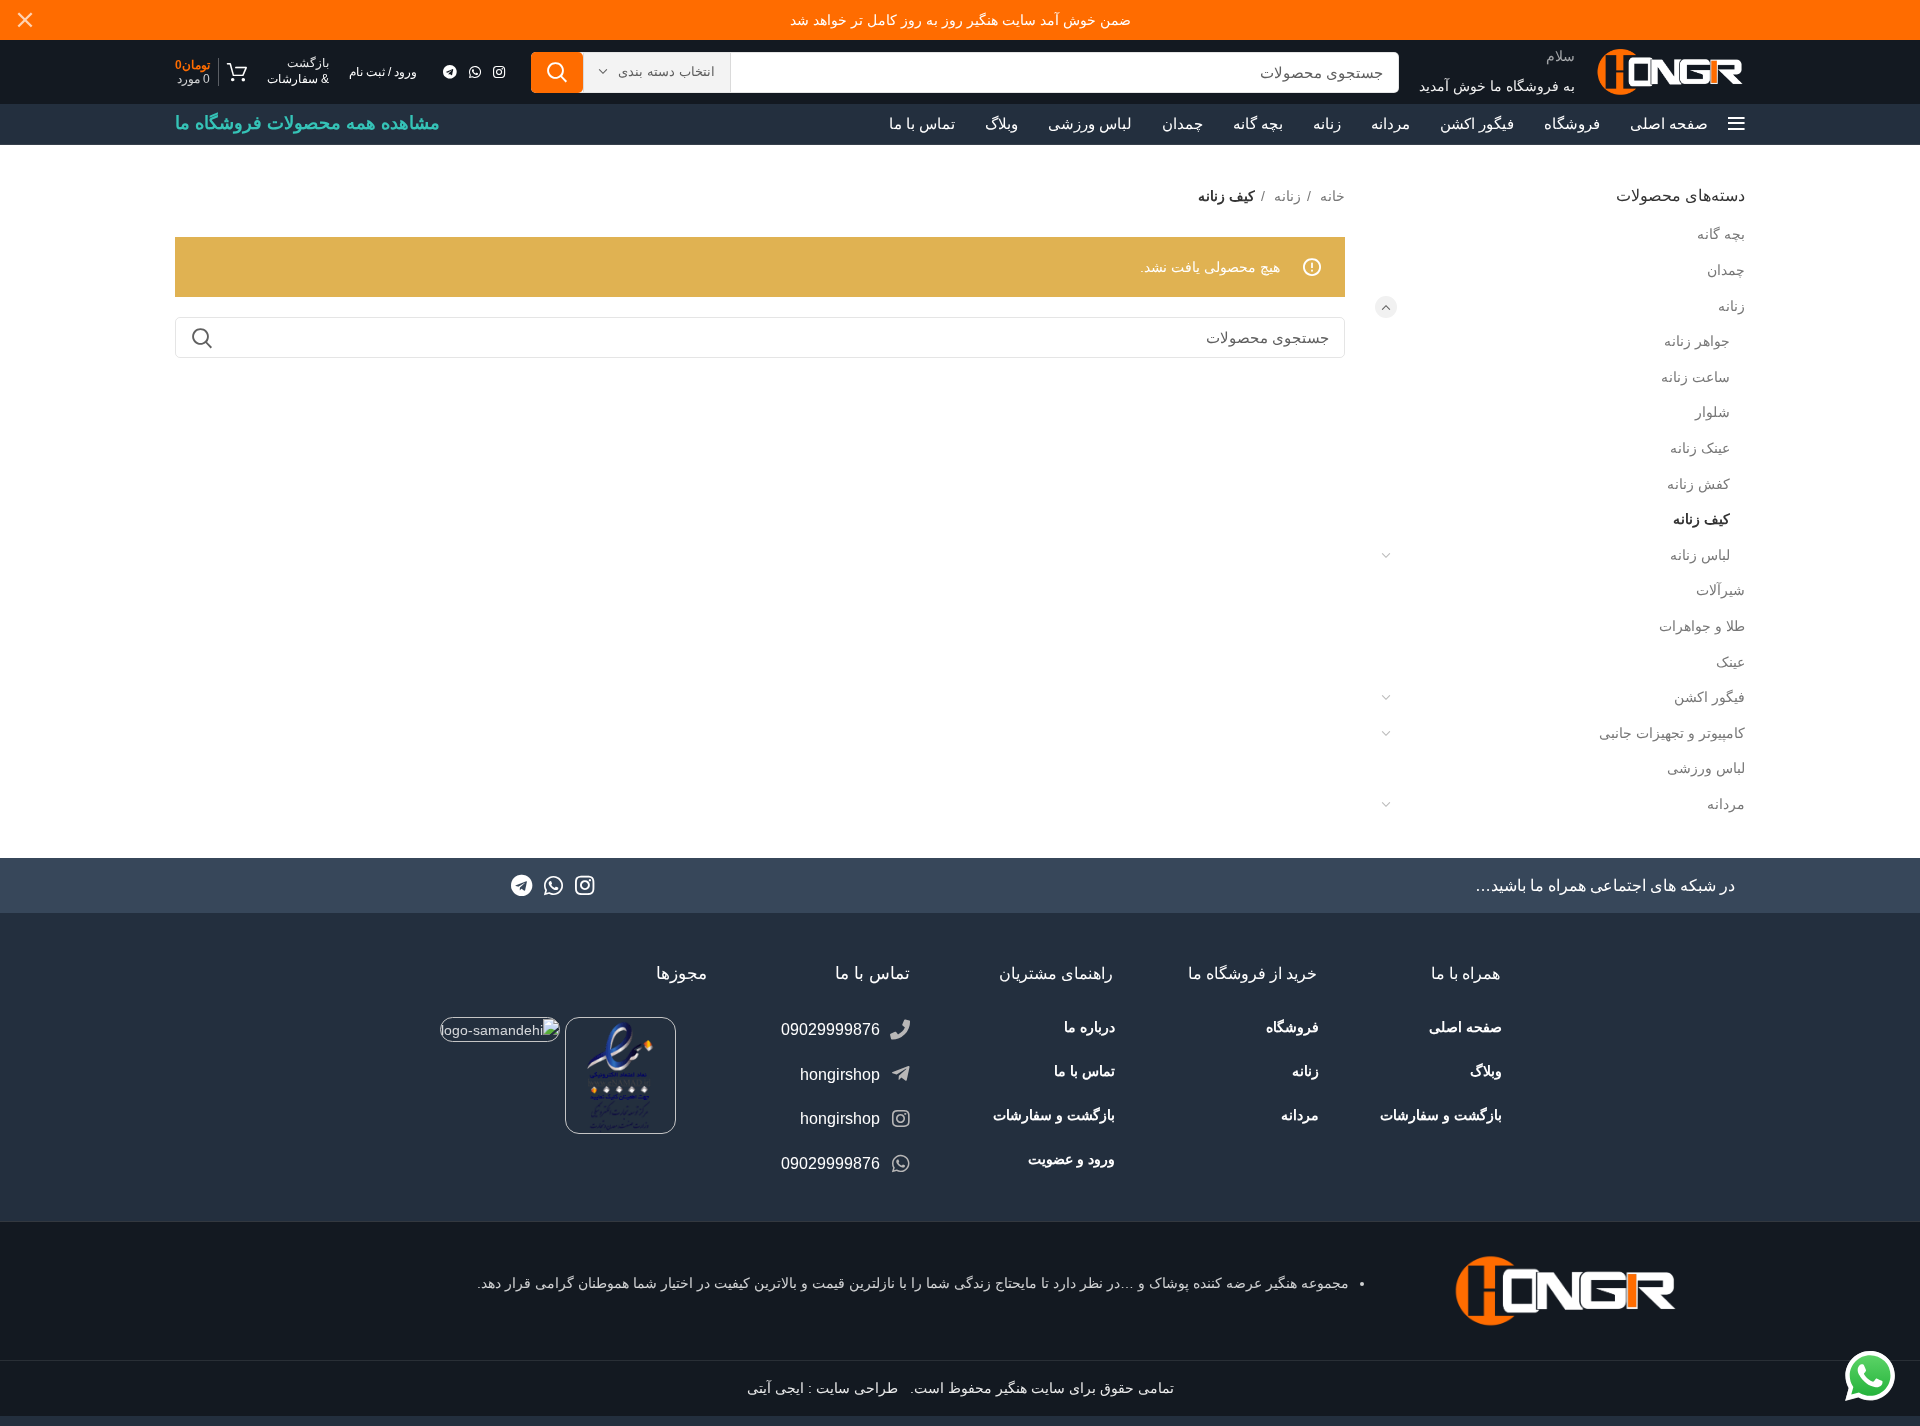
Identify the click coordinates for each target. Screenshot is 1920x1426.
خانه (1330, 196)
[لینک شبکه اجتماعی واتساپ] (475, 72)
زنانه (1731, 306)
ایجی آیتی (775, 1388)
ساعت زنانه (1695, 377)
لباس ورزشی (1706, 768)
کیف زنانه (1701, 519)
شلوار (1712, 412)
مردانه (1726, 804)
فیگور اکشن (1709, 697)
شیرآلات (1720, 590)
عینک (1730, 662)
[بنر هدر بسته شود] (25, 20)
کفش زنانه (1698, 484)
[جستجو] (557, 72)
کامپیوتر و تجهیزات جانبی (1672, 733)
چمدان (1726, 270)
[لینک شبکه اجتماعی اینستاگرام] (499, 72)
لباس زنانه (1700, 555)
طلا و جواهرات (1702, 626)
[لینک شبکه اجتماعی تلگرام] (450, 72)
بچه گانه (1721, 234)
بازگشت (308, 63)
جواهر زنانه (1697, 341)
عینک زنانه (1700, 448)
